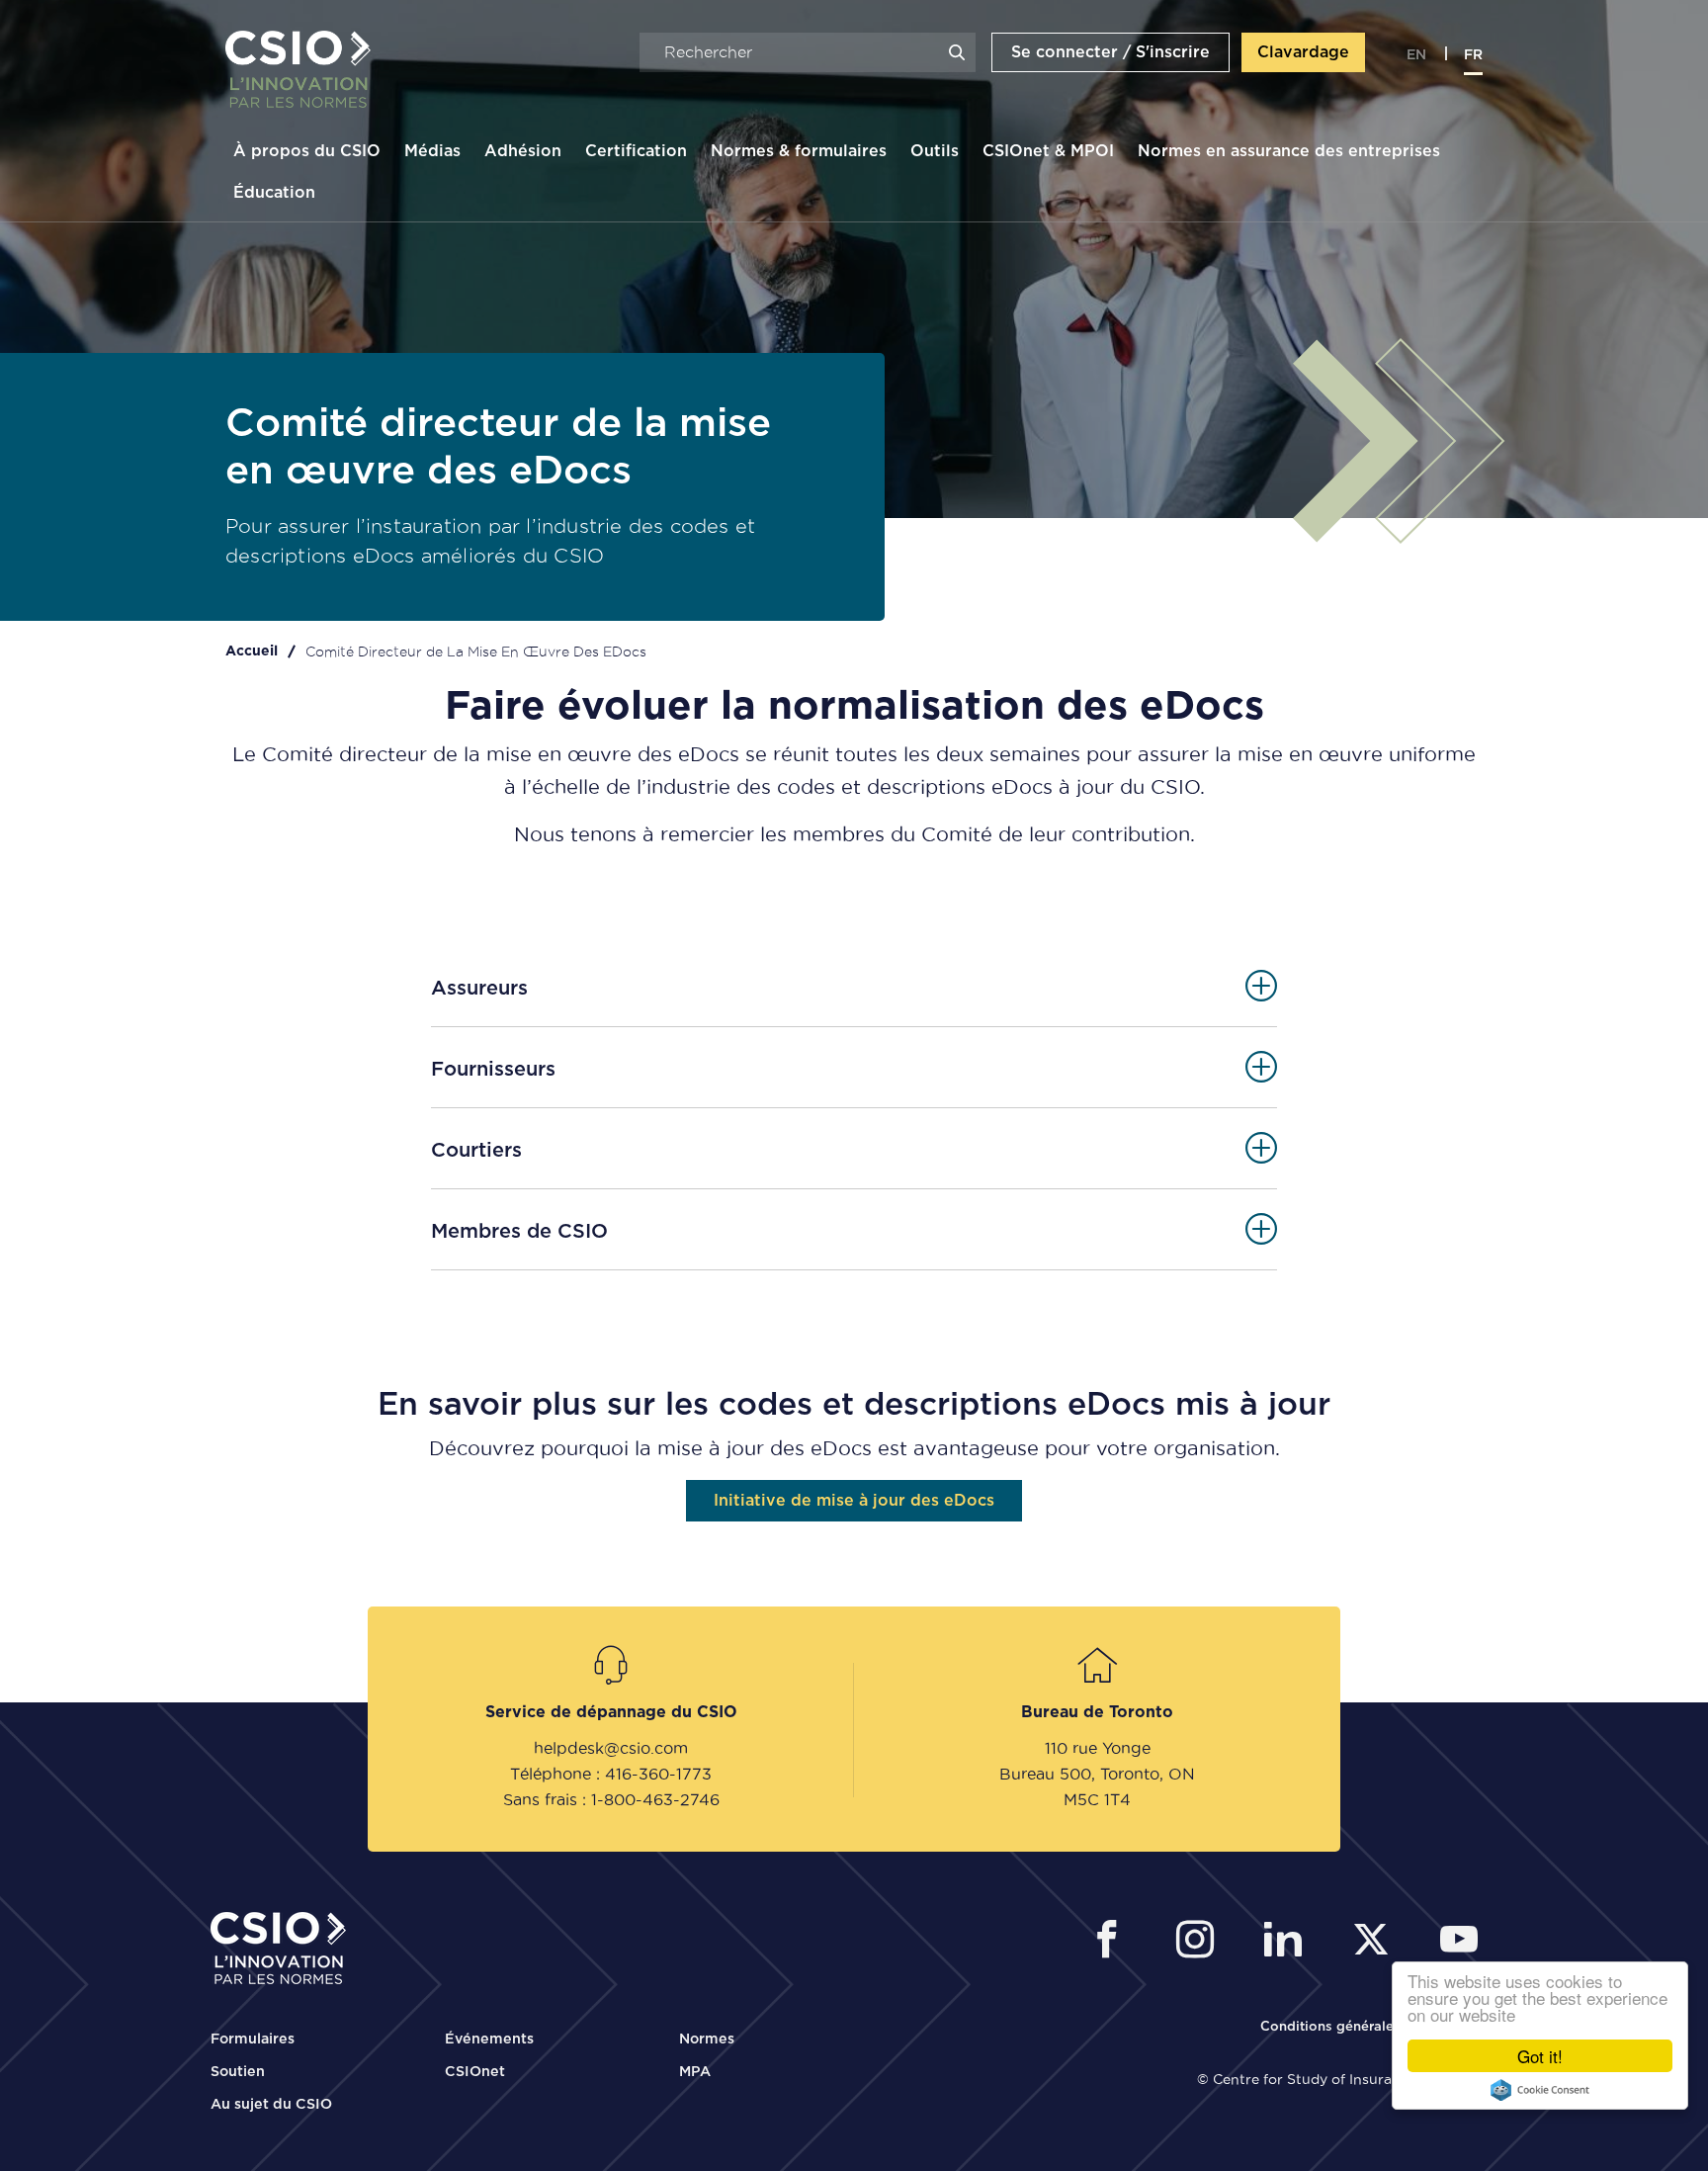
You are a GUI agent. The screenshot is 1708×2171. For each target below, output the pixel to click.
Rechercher (957, 52)
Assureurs (479, 989)
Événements (489, 2040)
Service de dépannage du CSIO (611, 1712)
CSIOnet (475, 2072)
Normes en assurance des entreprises (1289, 151)
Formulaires (253, 2040)
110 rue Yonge (1098, 1748)
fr (1473, 55)
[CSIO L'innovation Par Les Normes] (291, 70)
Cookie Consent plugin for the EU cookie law (1540, 2090)
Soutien (238, 2072)
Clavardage (1303, 52)
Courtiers (476, 1151)
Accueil (252, 651)
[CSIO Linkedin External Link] (1288, 1942)
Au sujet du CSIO (271, 2105)
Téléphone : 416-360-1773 (611, 1774)
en (1416, 55)
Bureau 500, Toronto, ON (1097, 1774)
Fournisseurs (493, 1070)
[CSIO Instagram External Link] (1200, 1942)
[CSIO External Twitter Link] (1376, 1942)
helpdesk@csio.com (611, 1748)
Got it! (1540, 2056)
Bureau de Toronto (1097, 1712)
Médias (432, 151)
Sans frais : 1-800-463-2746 (611, 1799)
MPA (695, 2072)
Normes (707, 2040)
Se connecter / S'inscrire (1110, 52)
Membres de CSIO (519, 1232)
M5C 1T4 (1097, 1799)
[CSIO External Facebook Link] (1112, 1942)
